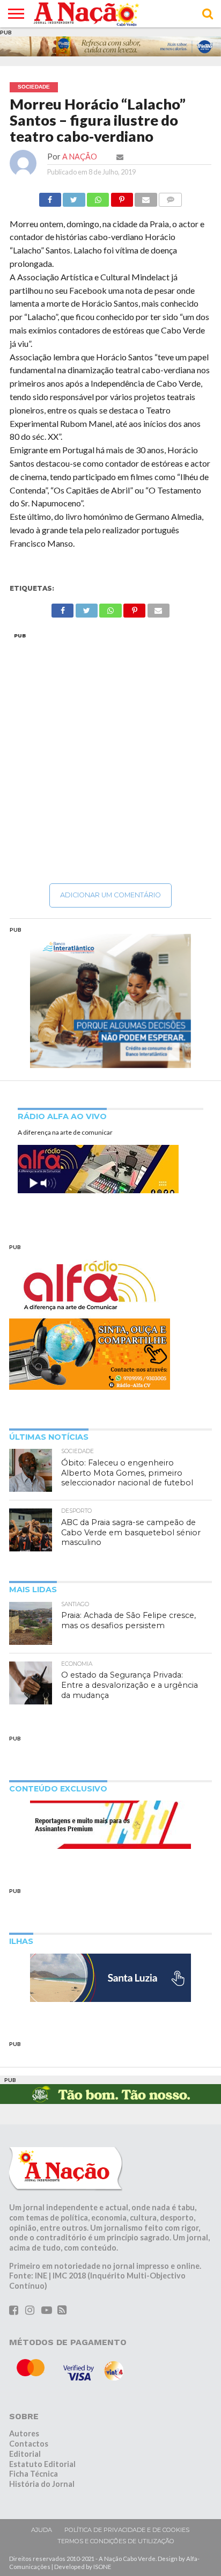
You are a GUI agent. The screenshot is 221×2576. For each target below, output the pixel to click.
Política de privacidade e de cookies (127, 2530)
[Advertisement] (110, 758)
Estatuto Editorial (42, 2464)
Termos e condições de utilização (116, 2541)
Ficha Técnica (34, 2474)
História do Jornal (42, 2484)
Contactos (29, 2444)
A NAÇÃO (80, 157)
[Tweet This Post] (74, 197)
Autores (24, 2433)
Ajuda (42, 2530)
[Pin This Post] (122, 197)
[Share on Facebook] (50, 197)
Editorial (25, 2454)
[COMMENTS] (171, 197)
